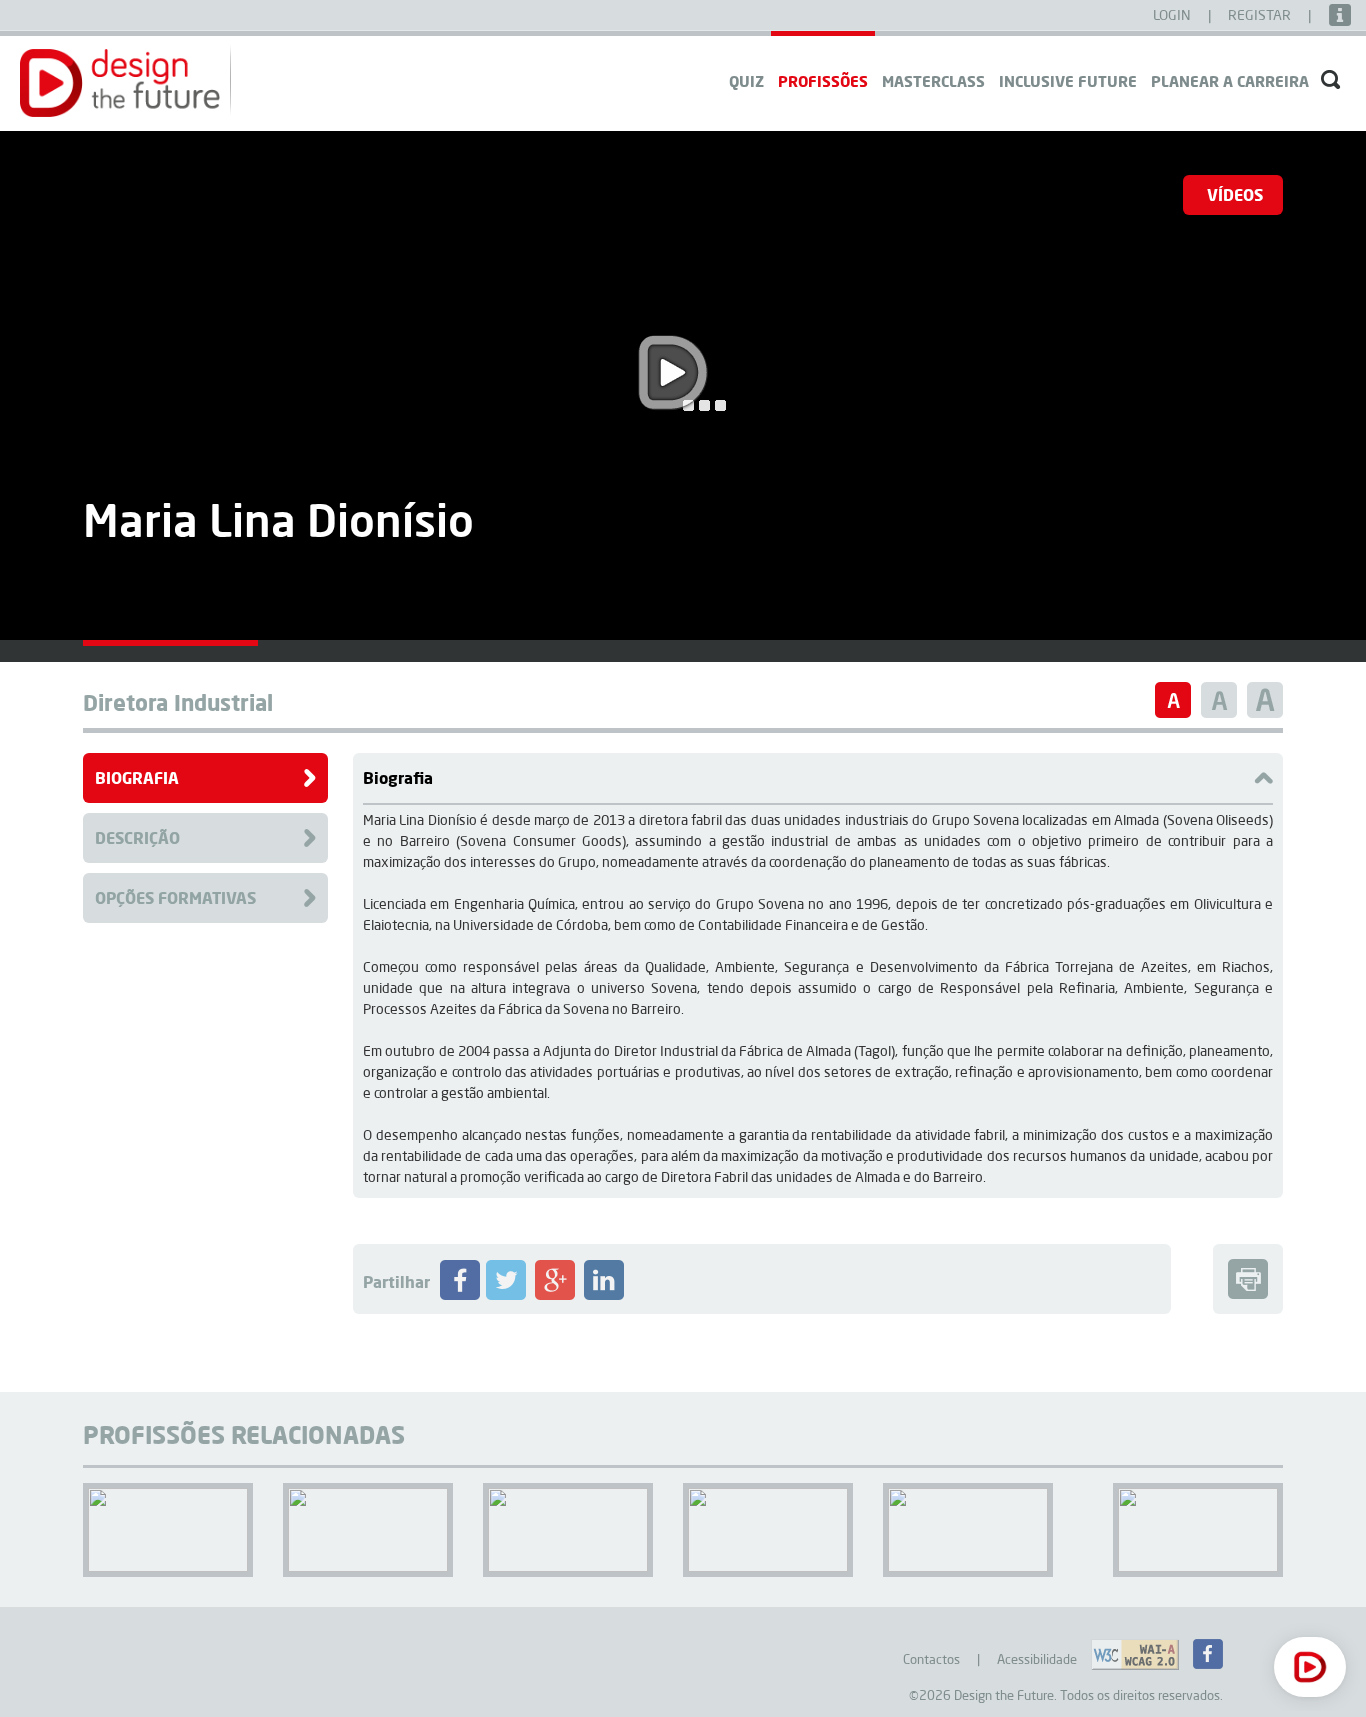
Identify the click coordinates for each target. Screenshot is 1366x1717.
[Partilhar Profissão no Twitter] (506, 1295)
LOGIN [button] (1173, 15)
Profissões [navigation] (823, 81)
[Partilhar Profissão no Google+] (555, 1295)
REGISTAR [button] (1261, 15)
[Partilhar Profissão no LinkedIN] (604, 1295)
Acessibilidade (1037, 1659)
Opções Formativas (175, 897)
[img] (170, 643)
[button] (120, 83)
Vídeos (1235, 194)
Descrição (137, 837)
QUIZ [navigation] (746, 81)
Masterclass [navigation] (933, 81)
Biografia (137, 777)
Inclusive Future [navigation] (1068, 81)
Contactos (931, 1659)
